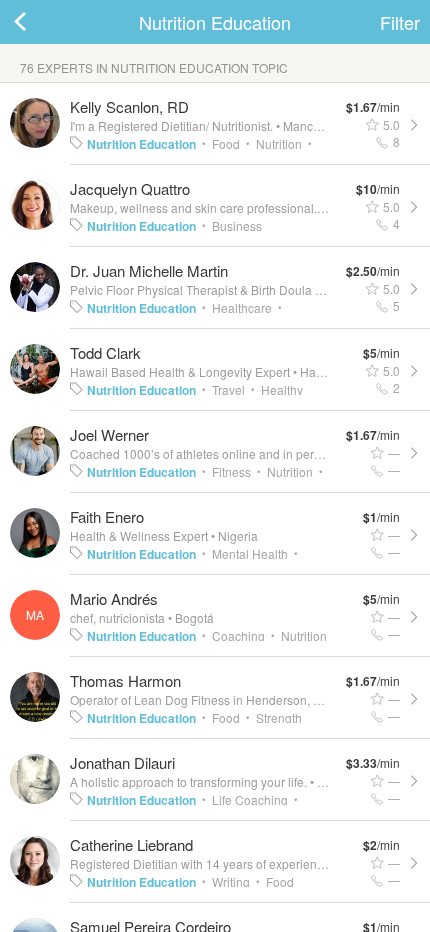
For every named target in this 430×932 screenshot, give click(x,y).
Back (40, 22)
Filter (400, 22)
